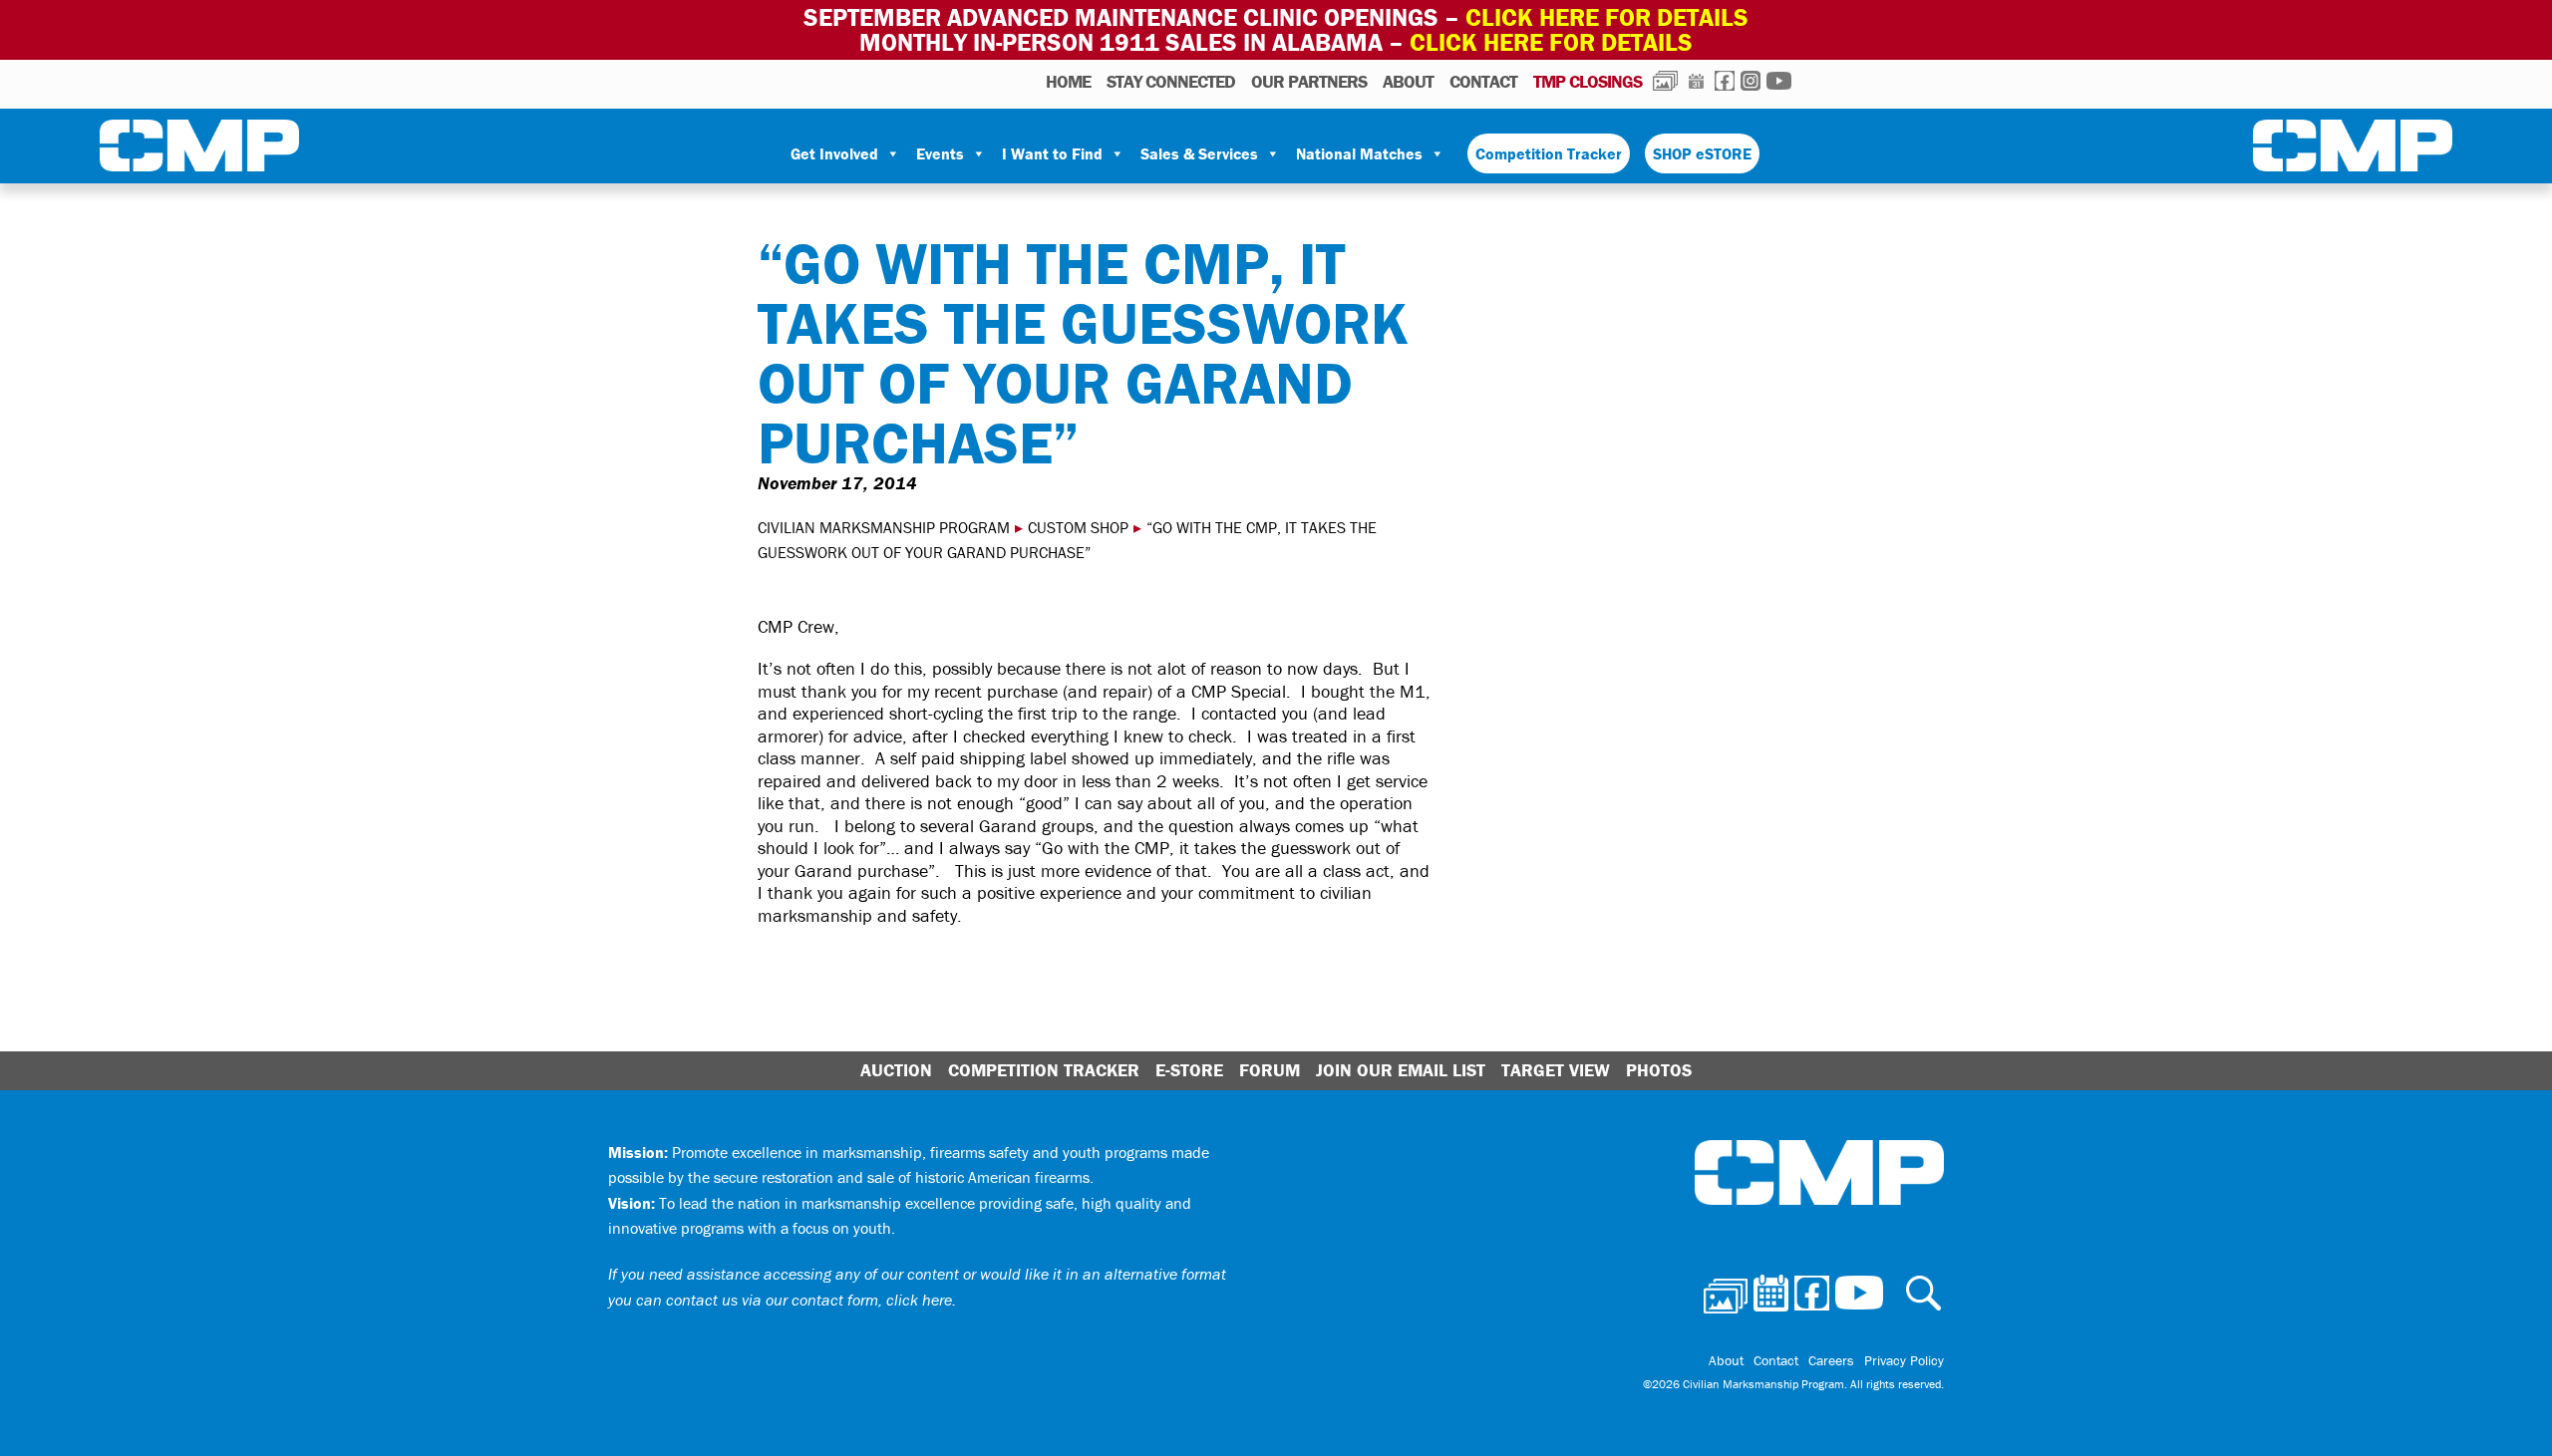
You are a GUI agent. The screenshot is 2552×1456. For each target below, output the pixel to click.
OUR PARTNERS (1309, 81)
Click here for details (1607, 17)
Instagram (1751, 81)
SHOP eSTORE (1702, 153)
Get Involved (834, 153)
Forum (1270, 1070)
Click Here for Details (1551, 42)
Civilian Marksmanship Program (199, 149)
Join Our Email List (1401, 1070)
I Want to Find (1052, 153)
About (1408, 81)
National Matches (1359, 153)
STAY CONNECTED (1171, 81)
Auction (896, 1070)
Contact (1483, 81)
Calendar (1696, 81)
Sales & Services (1199, 153)
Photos (1665, 81)
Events (940, 153)
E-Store (1189, 1070)
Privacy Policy (1904, 1360)
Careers (1831, 1360)
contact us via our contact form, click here (809, 1300)
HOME (1068, 81)
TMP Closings (1588, 81)
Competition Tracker (1549, 153)
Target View (1556, 1070)
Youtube (1779, 81)
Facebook (1725, 81)
